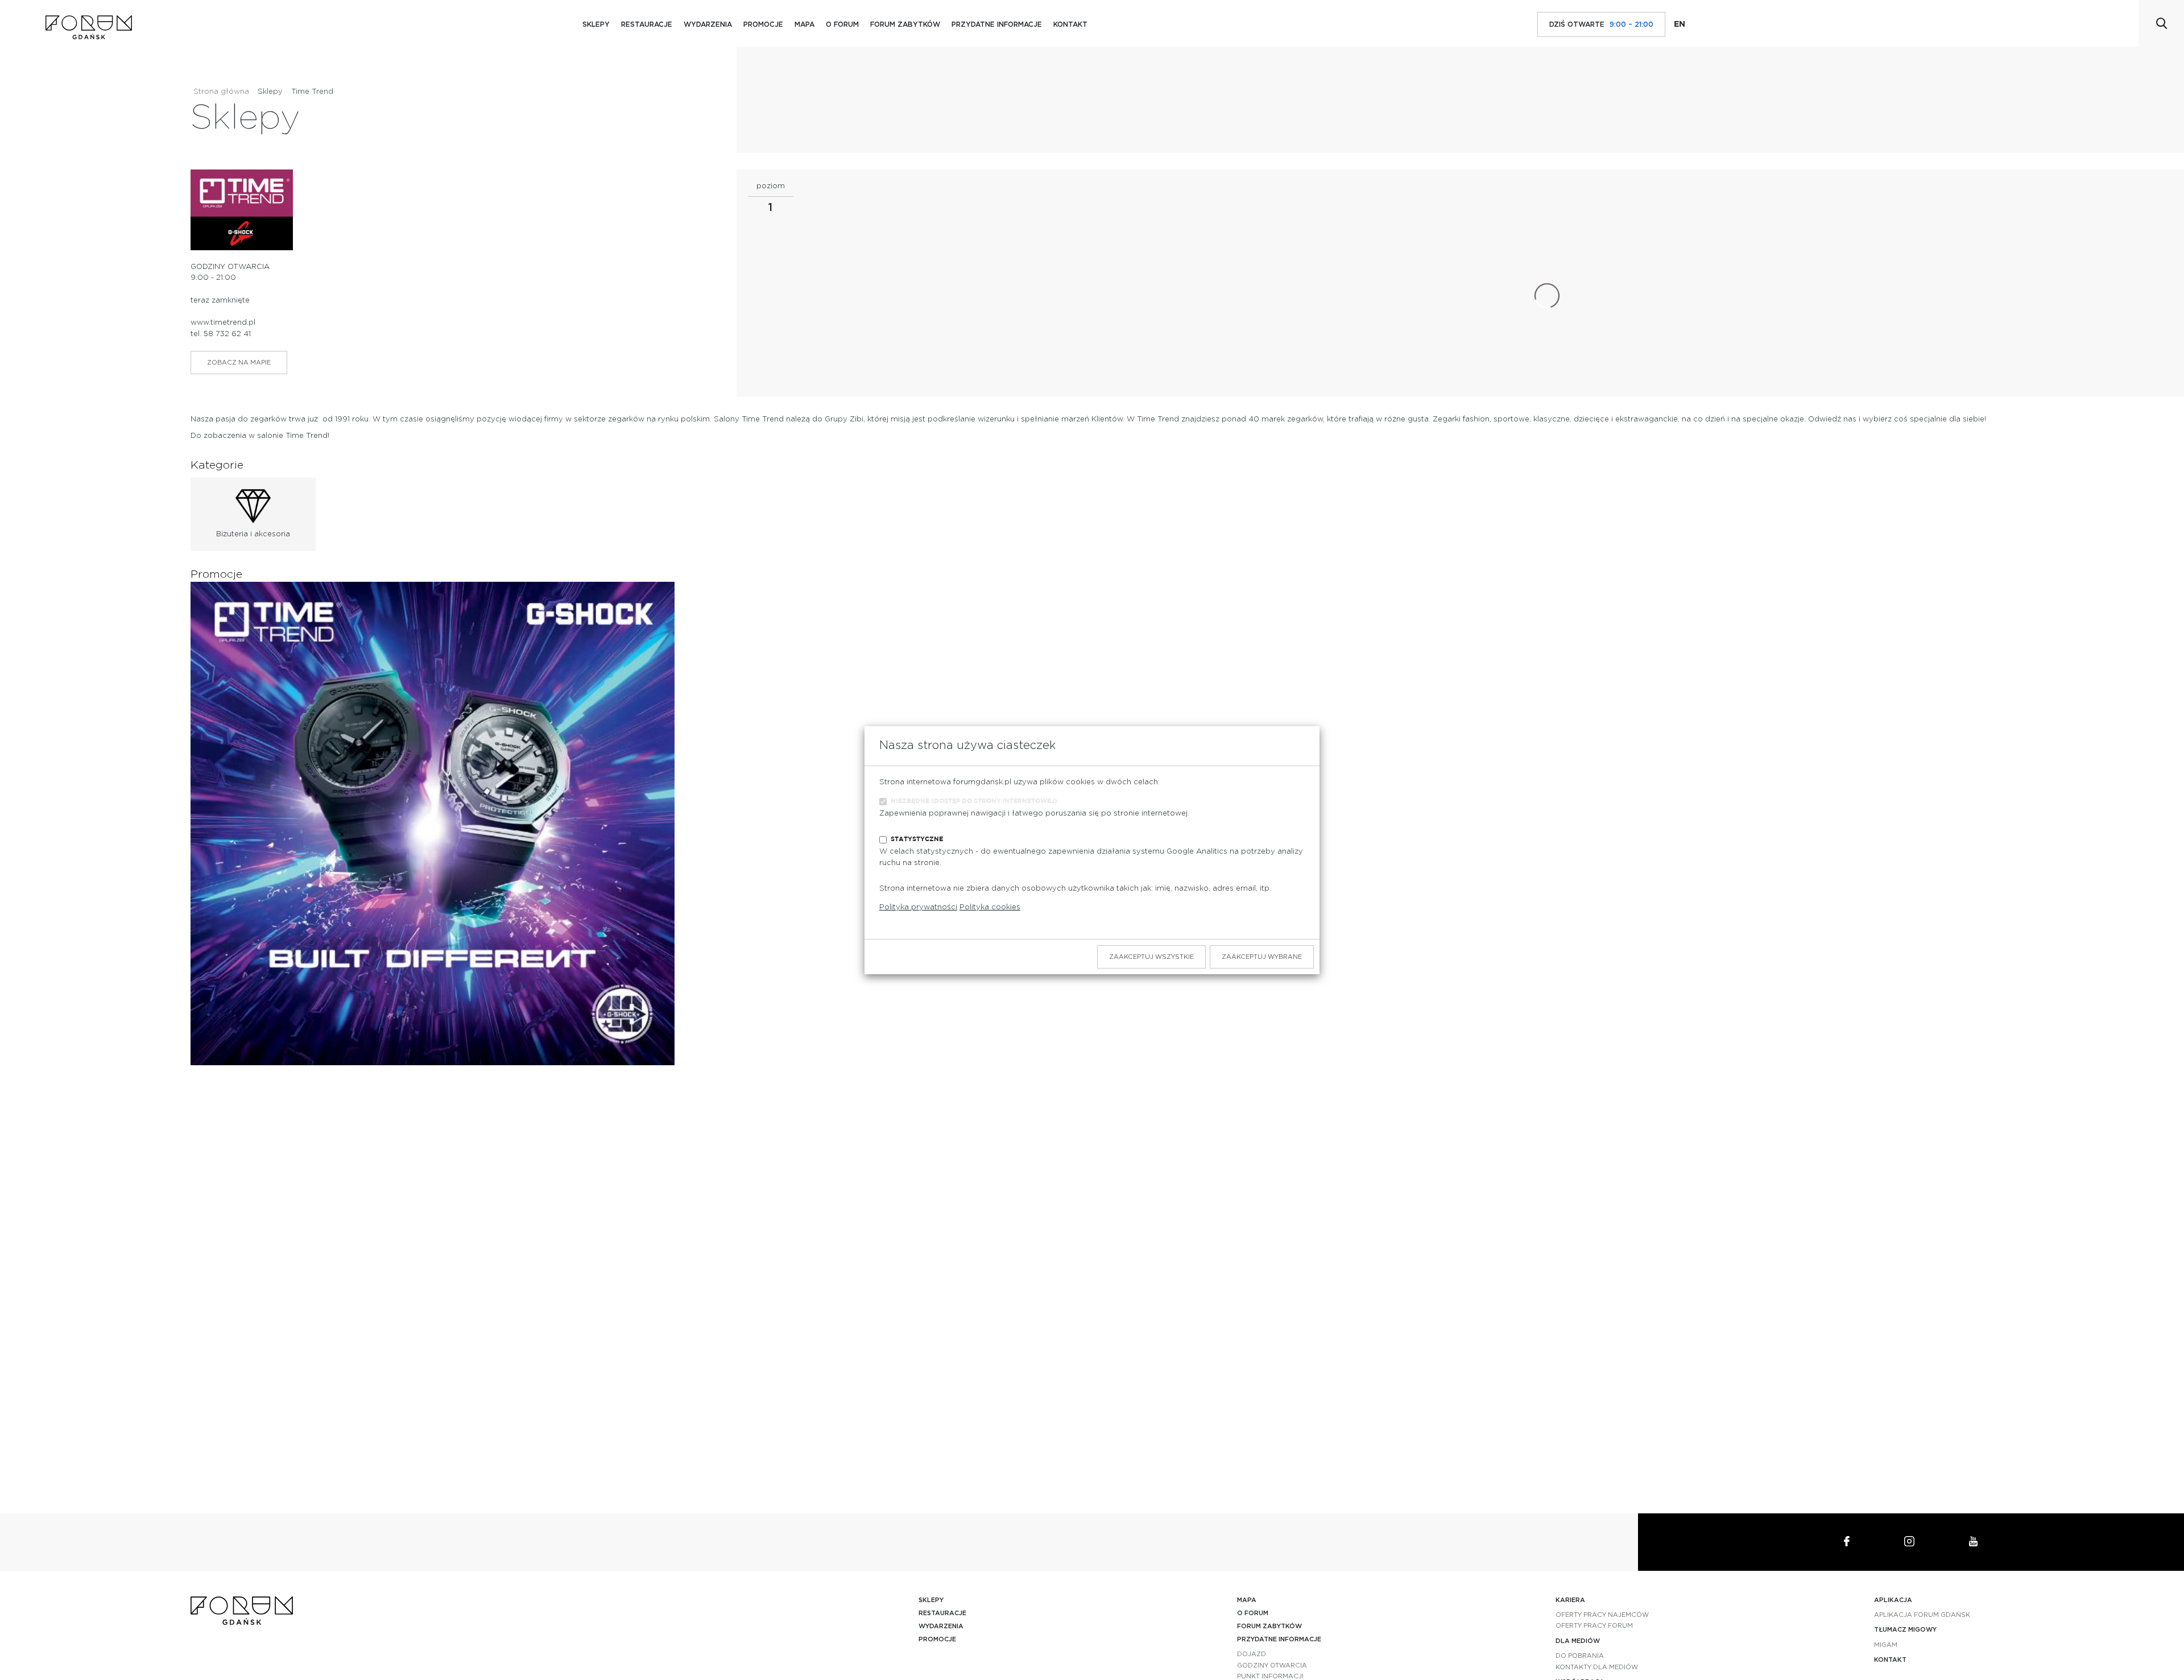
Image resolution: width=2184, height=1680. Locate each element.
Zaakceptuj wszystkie (1151, 957)
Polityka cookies (990, 907)
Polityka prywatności (918, 907)
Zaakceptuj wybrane (1262, 957)
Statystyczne (917, 839)
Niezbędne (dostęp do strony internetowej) (974, 801)
